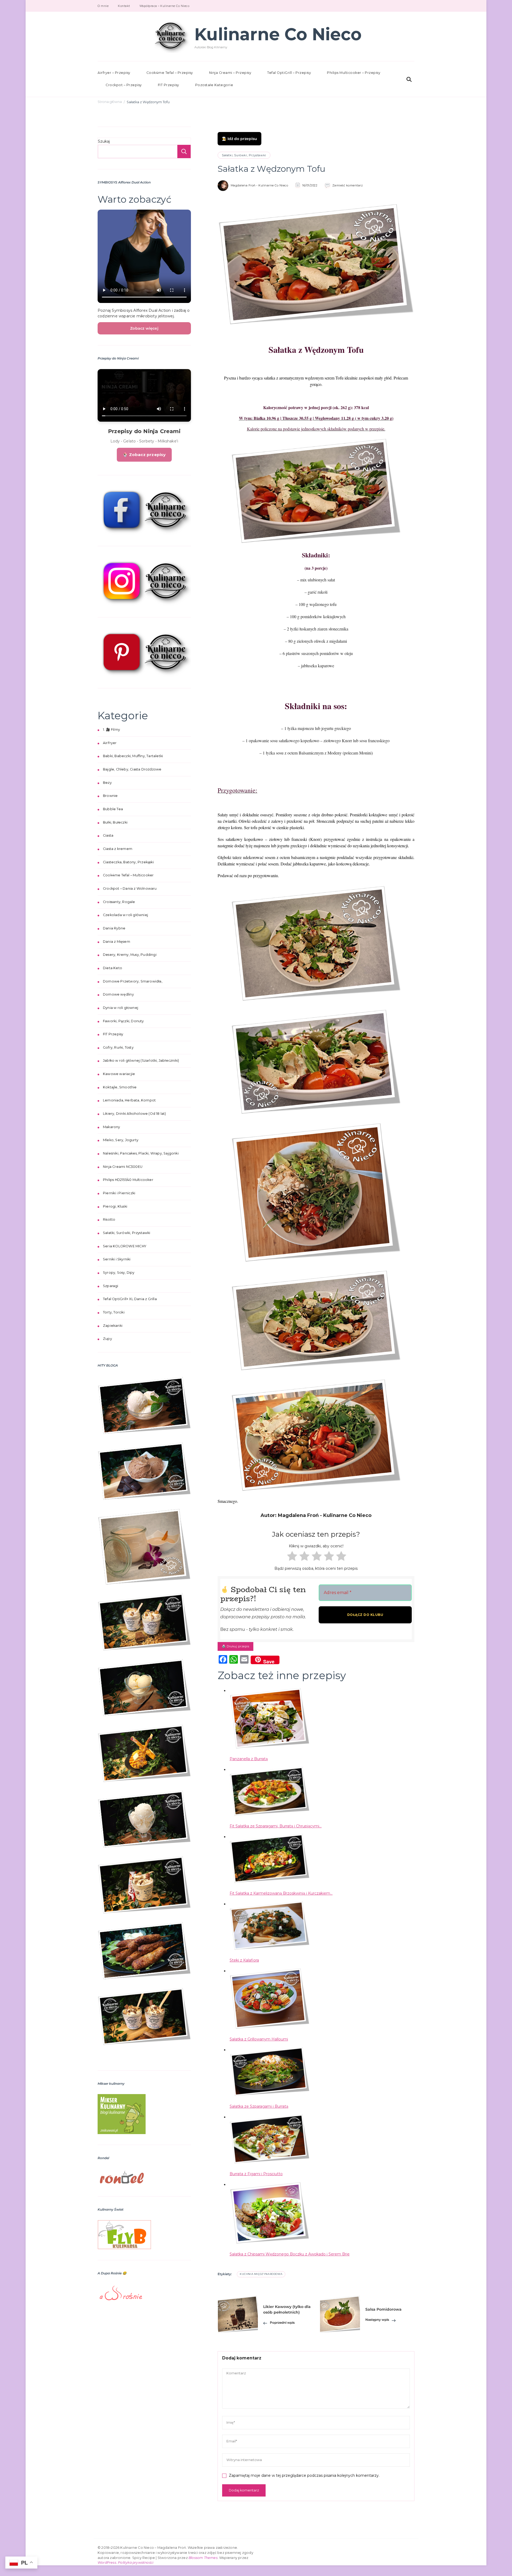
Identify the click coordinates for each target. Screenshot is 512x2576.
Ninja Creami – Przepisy (230, 73)
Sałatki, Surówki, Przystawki (244, 155)
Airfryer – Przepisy (114, 73)
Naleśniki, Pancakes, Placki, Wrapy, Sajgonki (141, 1153)
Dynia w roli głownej (121, 1008)
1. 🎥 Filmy (111, 730)
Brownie (110, 796)
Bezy (107, 783)
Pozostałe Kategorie (214, 85)
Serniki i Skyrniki (117, 1259)
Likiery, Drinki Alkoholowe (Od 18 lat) (135, 1114)
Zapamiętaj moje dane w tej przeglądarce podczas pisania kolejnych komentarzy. (304, 2475)
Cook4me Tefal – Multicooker (128, 875)
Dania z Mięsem (117, 942)
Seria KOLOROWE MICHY (125, 1246)
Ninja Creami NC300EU (123, 1167)
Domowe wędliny (118, 994)
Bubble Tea (113, 809)
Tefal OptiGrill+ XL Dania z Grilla (130, 1299)
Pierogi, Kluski (115, 1206)
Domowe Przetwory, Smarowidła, (133, 981)
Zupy (107, 1339)
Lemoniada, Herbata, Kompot (129, 1100)
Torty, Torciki (114, 1312)
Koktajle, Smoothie (120, 1087)
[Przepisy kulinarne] (122, 2098)
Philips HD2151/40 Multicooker (128, 1180)
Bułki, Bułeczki (115, 822)
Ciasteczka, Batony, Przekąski (128, 862)
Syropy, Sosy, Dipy (119, 1273)
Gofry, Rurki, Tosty (118, 1047)
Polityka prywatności (136, 2563)
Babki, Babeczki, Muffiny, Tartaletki (133, 756)
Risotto (109, 1219)
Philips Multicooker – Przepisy (354, 73)
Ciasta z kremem (118, 849)
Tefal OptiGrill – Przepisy (289, 73)
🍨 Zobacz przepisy (144, 455)
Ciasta (108, 835)
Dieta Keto (113, 968)
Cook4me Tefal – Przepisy (170, 73)
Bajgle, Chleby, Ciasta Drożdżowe (132, 769)
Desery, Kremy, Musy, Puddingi (130, 955)
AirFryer (110, 743)
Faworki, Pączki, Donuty (123, 1021)
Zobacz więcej (144, 328)
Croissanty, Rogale (119, 902)
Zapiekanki (113, 1326)
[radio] (291, 1557)
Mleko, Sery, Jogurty (121, 1140)
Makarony (112, 1127)
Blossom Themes (203, 2558)
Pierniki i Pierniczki (119, 1193)
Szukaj (104, 141)
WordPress (107, 2563)
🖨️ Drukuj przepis (235, 1646)
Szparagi (111, 1286)
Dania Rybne (114, 928)
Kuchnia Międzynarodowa (261, 2274)
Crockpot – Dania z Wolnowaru (130, 888)
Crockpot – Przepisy (124, 85)
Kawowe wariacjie (119, 1074)
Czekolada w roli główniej (125, 915)
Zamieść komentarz (348, 185)
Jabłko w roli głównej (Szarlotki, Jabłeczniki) (141, 1061)
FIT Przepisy (169, 85)
